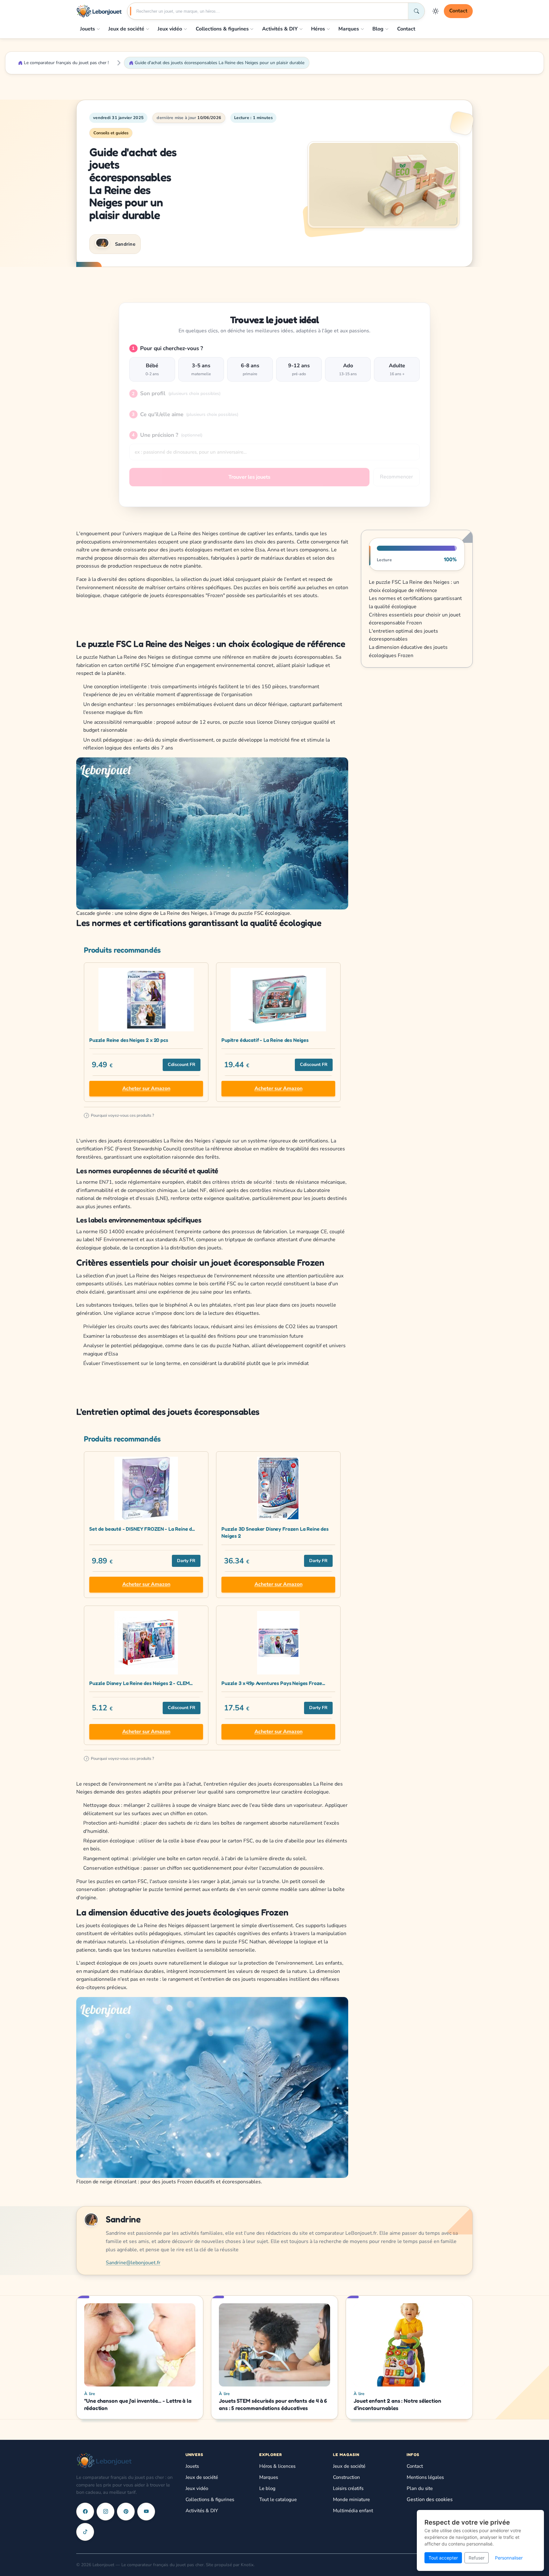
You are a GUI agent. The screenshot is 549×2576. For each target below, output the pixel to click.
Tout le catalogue (278, 2499)
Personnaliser (509, 2558)
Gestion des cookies (430, 2499)
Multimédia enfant (353, 2511)
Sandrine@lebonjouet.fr (133, 2263)
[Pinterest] (126, 2512)
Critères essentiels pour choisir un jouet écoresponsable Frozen (415, 619)
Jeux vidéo (170, 29)
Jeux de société (126, 29)
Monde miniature (351, 2499)
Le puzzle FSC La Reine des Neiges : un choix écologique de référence (414, 586)
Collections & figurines (222, 29)
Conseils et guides (111, 133)
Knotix (247, 2565)
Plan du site (420, 2488)
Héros (318, 29)
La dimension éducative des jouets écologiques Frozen (408, 651)
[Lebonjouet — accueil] (99, 11)
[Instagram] (105, 2512)
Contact (458, 11)
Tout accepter (443, 2558)
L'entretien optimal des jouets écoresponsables (403, 635)
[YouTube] (146, 2512)
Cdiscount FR (182, 1065)
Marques (349, 29)
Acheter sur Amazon (146, 1088)
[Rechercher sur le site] (416, 11)
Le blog (267, 2488)
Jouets (88, 29)
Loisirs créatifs (348, 2488)
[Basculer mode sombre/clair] (436, 11)
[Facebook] (85, 2512)
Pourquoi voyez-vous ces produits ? (120, 1115)
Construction (346, 2477)
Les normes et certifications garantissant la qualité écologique (415, 602)
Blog (378, 29)
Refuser (477, 2558)
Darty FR (186, 1561)
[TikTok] (85, 2532)
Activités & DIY (280, 29)
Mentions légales (425, 2477)
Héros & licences (277, 2466)
